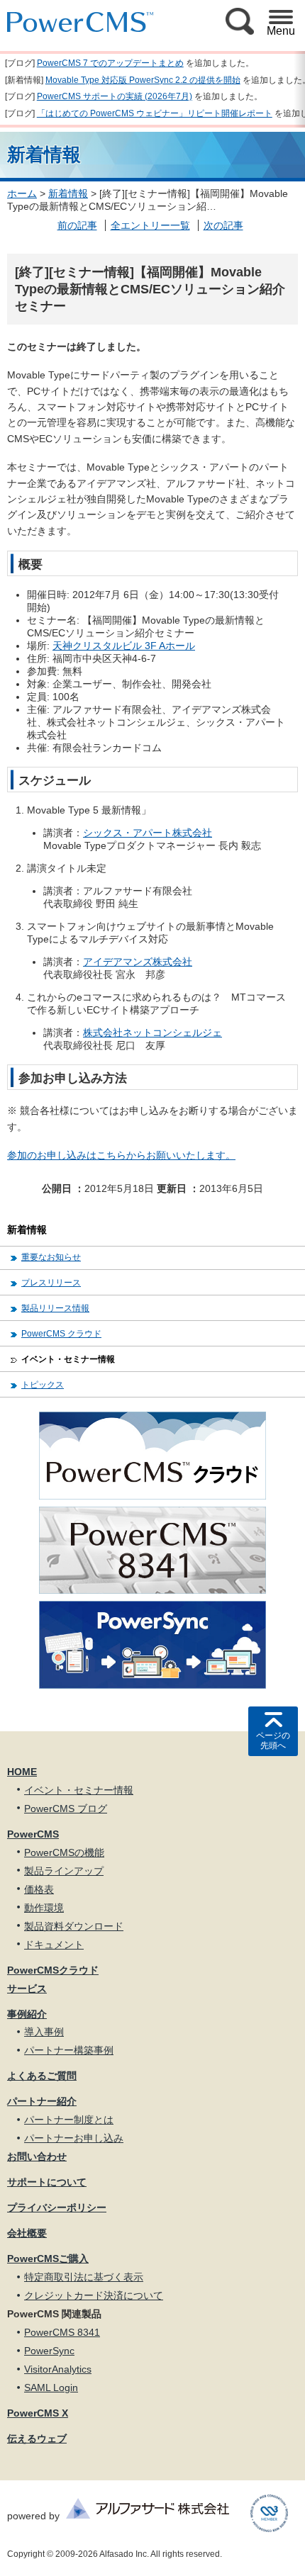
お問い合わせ (37, 2156)
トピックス (43, 1385)
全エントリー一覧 (150, 225)
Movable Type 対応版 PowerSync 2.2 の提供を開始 (143, 80)
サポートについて (47, 2182)
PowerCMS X (38, 2413)
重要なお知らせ (51, 1257)
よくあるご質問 (42, 2076)
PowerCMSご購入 (48, 2259)
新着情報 (68, 193)
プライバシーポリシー (57, 2207)
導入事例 (44, 2032)
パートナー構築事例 (69, 2050)
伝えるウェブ (37, 2439)
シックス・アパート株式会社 (148, 833)
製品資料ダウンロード (74, 1926)
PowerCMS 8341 (62, 2332)
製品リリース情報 (55, 1308)
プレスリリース (51, 1283)
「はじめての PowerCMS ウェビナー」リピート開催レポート (155, 113)
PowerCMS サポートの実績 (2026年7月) (115, 96)
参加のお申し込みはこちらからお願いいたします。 (121, 1155)
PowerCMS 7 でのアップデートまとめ (110, 63)
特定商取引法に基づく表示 (84, 2277)
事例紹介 (27, 2014)
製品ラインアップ (64, 1871)
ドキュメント (54, 1945)
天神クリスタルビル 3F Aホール (124, 646)
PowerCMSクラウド (53, 1970)
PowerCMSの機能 (64, 1852)
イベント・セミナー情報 (68, 1359)
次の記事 (223, 225)
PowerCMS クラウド (61, 1334)
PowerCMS (33, 1834)
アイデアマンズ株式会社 (138, 962)
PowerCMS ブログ (66, 1809)
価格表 (39, 1889)
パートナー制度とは (69, 2120)
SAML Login (51, 2387)
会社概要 (27, 2233)
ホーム (22, 193)
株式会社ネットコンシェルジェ (152, 1033)
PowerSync (49, 2351)
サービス (27, 1989)
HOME (22, 1772)
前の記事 (77, 225)
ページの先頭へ (273, 1740)
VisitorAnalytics (58, 2369)
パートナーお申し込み (74, 2138)
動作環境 (44, 1908)
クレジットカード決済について (94, 2295)
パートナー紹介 (42, 2101)
